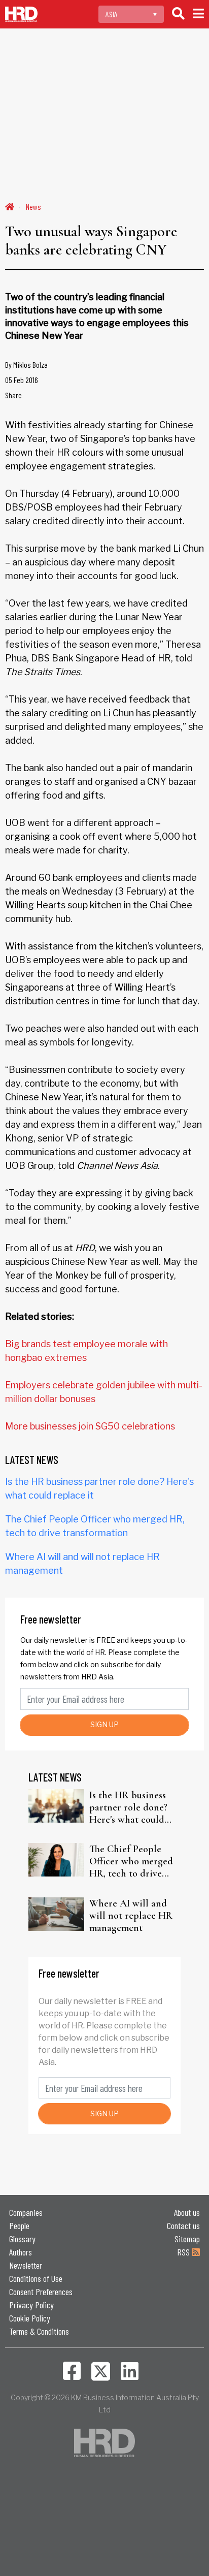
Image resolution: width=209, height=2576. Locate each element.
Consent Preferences (41, 2292)
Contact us (183, 2225)
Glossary (22, 2239)
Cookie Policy (30, 2318)
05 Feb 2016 (22, 380)
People (19, 2225)
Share (13, 395)
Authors (21, 2252)
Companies (26, 2212)
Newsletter (26, 2265)
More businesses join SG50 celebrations (90, 1426)
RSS (184, 2252)
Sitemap (187, 2239)
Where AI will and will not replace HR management (131, 1916)
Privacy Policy (31, 2305)
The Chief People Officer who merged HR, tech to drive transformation (131, 1861)
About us (187, 2212)
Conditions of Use (36, 2278)
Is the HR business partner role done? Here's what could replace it (128, 1807)
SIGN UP (104, 1724)
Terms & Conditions (39, 2331)
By (26, 364)
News (33, 206)
